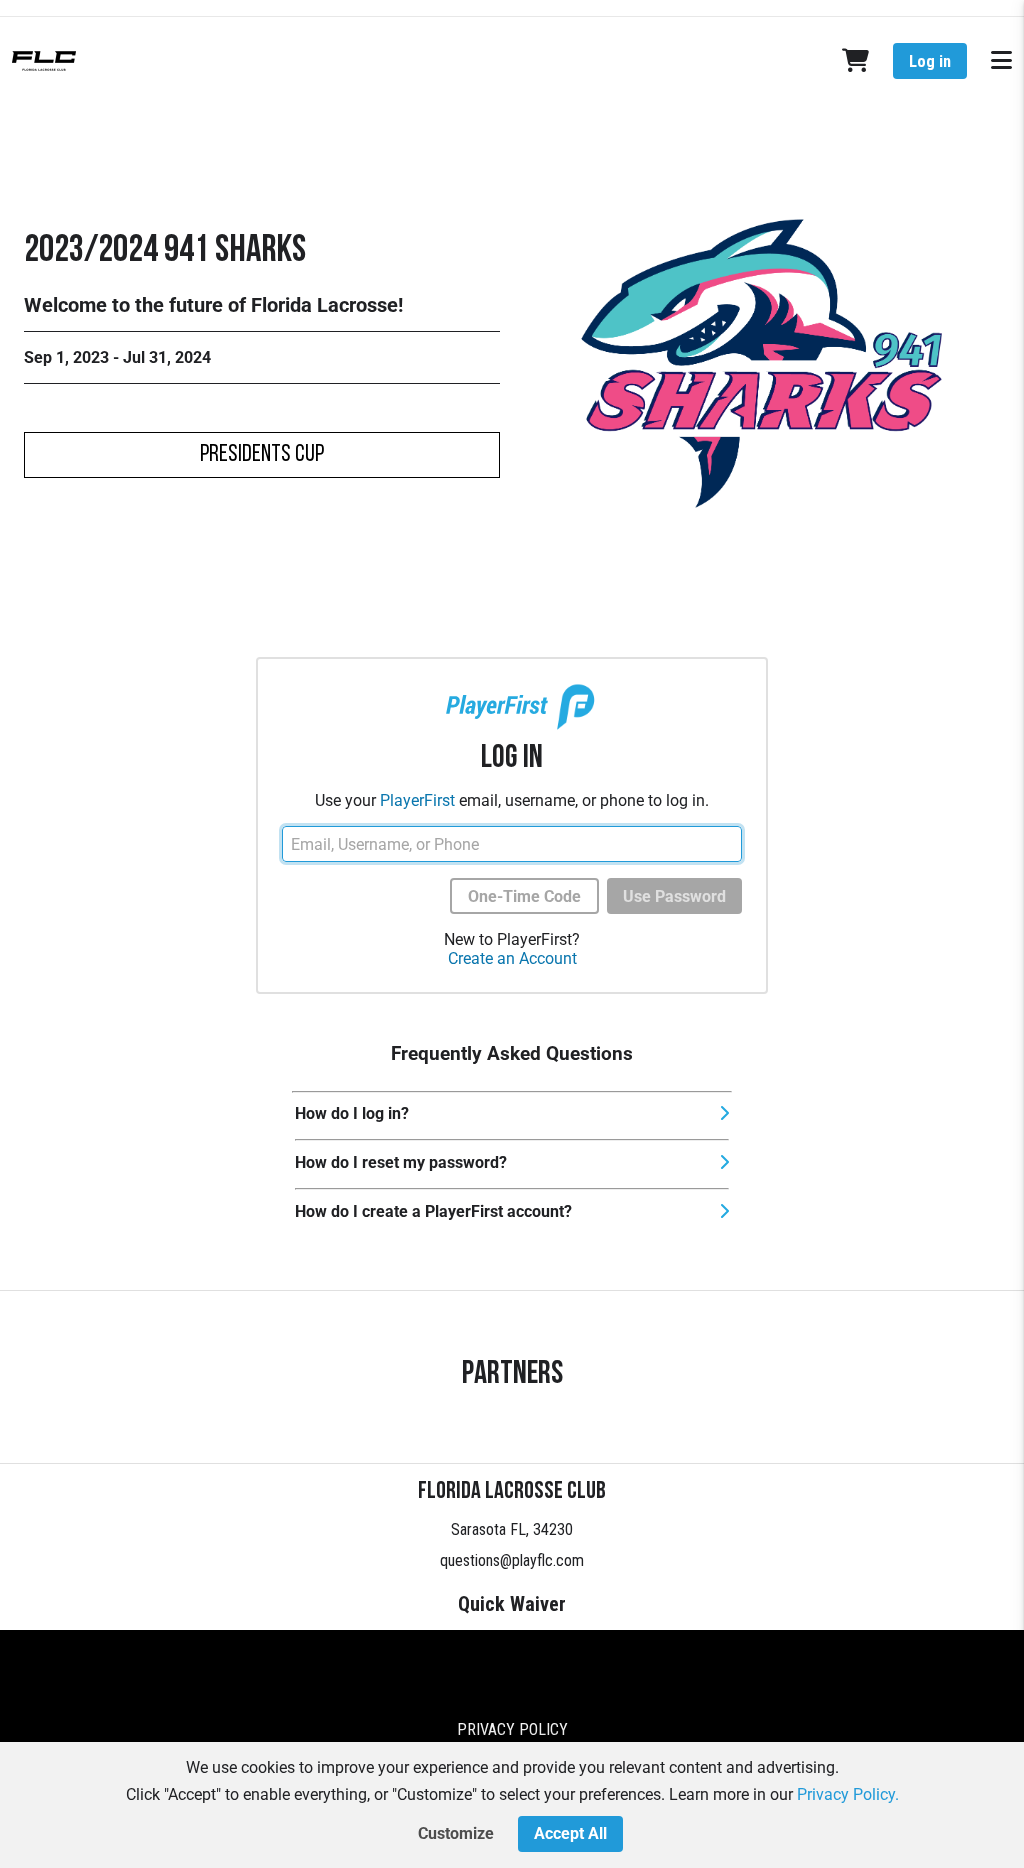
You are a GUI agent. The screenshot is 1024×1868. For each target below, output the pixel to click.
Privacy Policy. (848, 1794)
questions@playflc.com (512, 1560)
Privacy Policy (512, 1729)
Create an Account (512, 958)
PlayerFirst (417, 800)
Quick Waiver (512, 1604)
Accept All (570, 1833)
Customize (456, 1833)
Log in (930, 61)
